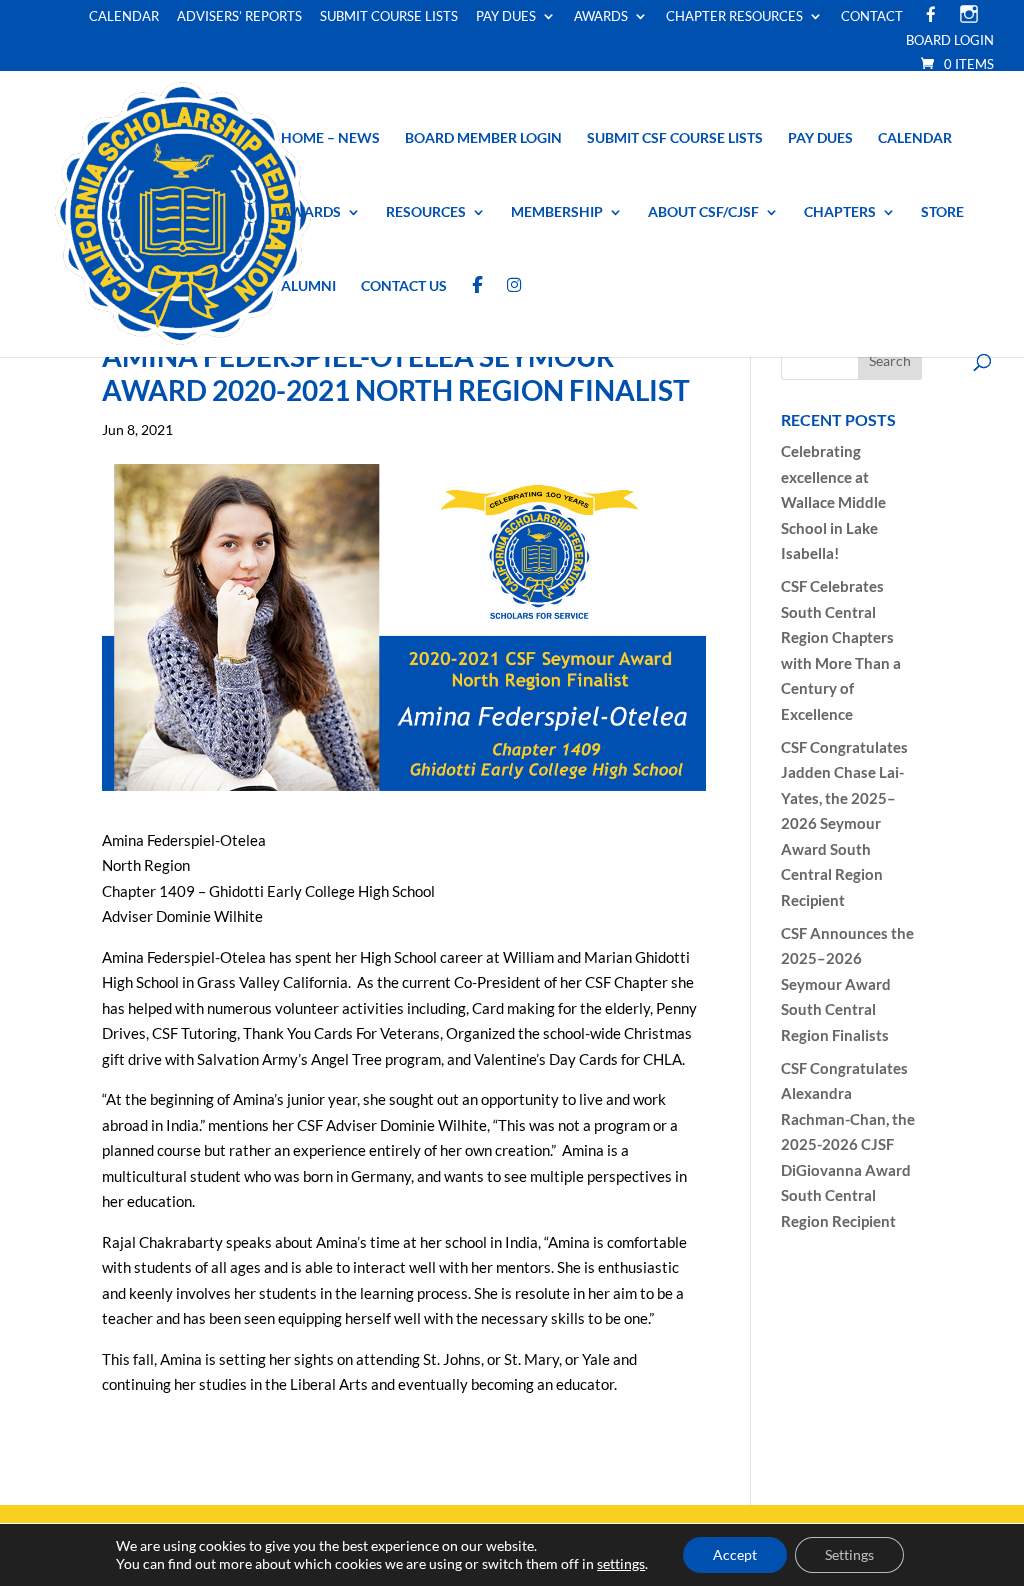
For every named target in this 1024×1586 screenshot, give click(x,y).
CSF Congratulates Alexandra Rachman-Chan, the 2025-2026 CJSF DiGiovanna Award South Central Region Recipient (848, 1144)
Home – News (330, 138)
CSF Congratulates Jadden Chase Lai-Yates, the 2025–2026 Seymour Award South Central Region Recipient (844, 823)
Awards (601, 17)
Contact (872, 17)
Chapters (840, 212)
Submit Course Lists (389, 17)
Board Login (950, 41)
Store (942, 212)
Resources (426, 212)
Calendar (124, 17)
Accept (735, 1554)
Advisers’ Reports (239, 17)
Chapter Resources (734, 17)
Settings (849, 1554)
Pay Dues (506, 17)
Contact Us (404, 286)
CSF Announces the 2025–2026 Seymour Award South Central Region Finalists (847, 984)
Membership (557, 212)
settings (621, 1563)
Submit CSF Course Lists (675, 138)
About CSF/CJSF (703, 212)
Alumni (308, 286)
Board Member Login (483, 138)
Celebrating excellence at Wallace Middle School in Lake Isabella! (833, 502)
